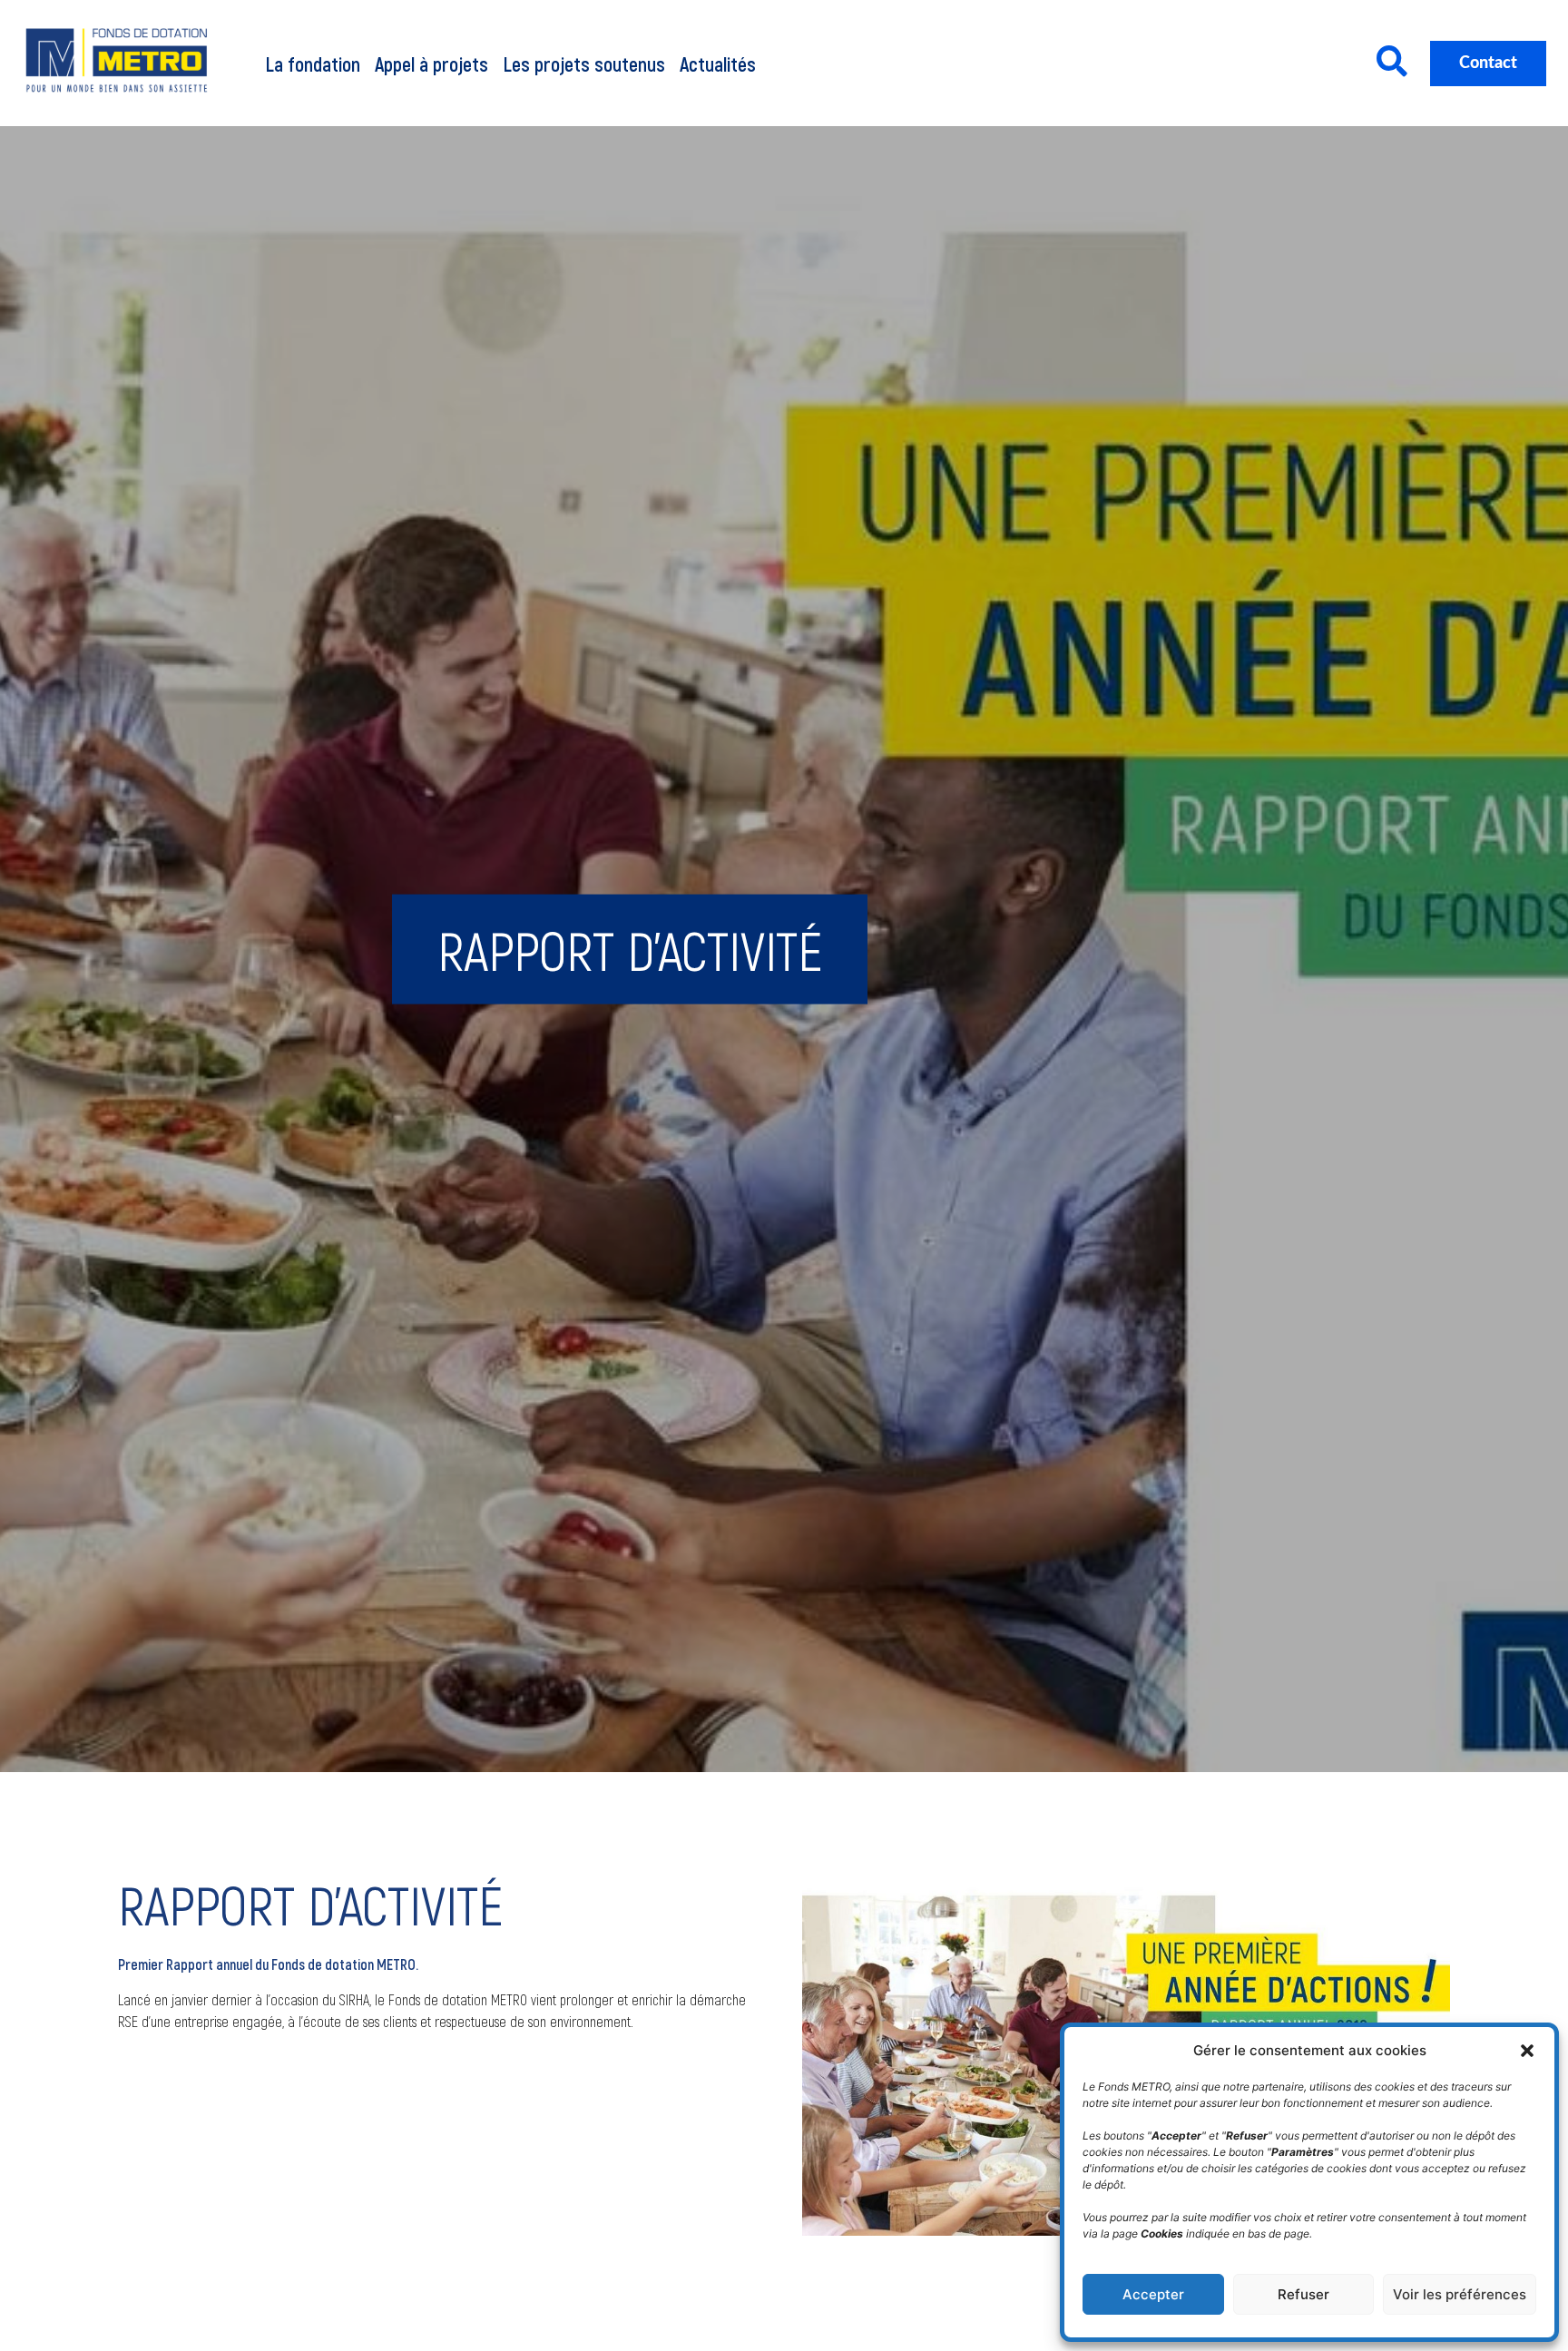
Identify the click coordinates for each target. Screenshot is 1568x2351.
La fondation (313, 64)
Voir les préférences (1460, 2294)
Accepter (1153, 2294)
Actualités (718, 64)
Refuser (1303, 2294)
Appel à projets (431, 64)
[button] (1527, 2051)
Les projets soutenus (584, 64)
